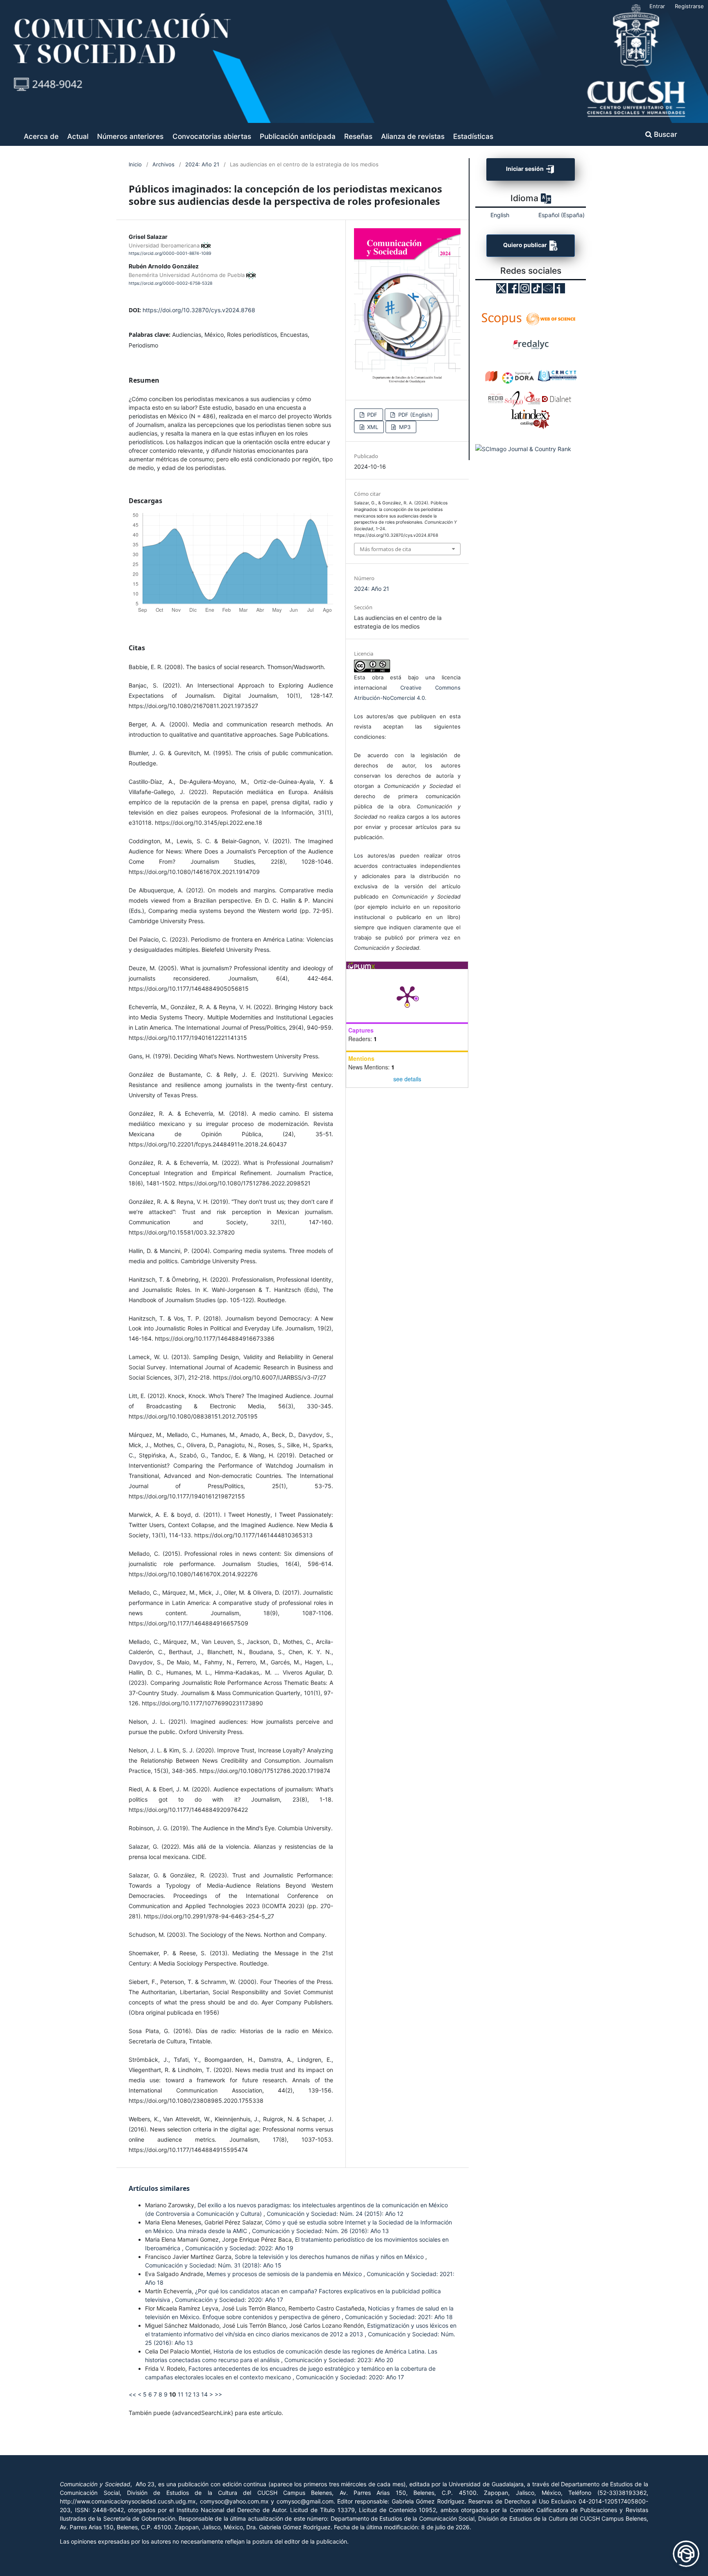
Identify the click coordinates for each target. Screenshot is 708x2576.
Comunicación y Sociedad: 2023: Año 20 (339, 2360)
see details (407, 1079)
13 (196, 2394)
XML (372, 427)
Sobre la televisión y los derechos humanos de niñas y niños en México (330, 2257)
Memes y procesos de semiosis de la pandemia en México (285, 2274)
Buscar (665, 134)
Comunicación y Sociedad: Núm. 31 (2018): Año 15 (213, 2265)
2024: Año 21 (202, 164)
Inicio (135, 164)
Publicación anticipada (298, 136)
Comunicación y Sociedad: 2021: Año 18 (399, 2317)
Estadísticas (473, 136)
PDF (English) (415, 415)
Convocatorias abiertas (212, 136)
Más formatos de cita (385, 549)
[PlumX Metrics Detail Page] (407, 996)
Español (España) (562, 215)
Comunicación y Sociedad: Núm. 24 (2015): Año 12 (335, 2214)
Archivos (163, 164)
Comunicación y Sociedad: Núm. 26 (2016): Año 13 (320, 2231)
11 (181, 2394)
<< (132, 2394)
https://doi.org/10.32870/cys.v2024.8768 (199, 310)
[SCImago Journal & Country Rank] (523, 449)
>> (218, 2394)
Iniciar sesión (525, 169)
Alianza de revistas (413, 136)
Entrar (657, 6)
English (500, 215)
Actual (78, 136)
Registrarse (689, 6)
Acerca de (41, 136)
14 (204, 2394)
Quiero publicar (526, 245)
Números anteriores (130, 136)
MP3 (404, 427)
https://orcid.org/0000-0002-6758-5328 (170, 283)
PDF (371, 415)
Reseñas (358, 136)
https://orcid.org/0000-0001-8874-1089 (170, 253)
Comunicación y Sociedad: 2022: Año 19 (239, 2248)
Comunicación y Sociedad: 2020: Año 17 (229, 2300)
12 (188, 2394)
